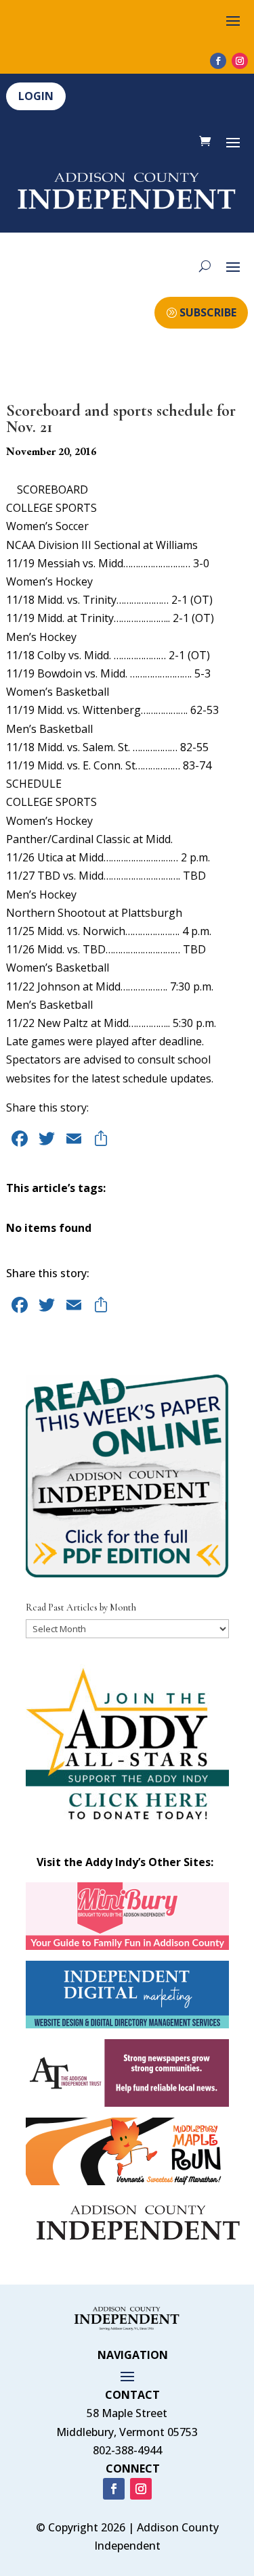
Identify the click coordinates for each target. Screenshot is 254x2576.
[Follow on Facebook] (218, 61)
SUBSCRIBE (208, 312)
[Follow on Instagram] (240, 61)
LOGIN (36, 96)
